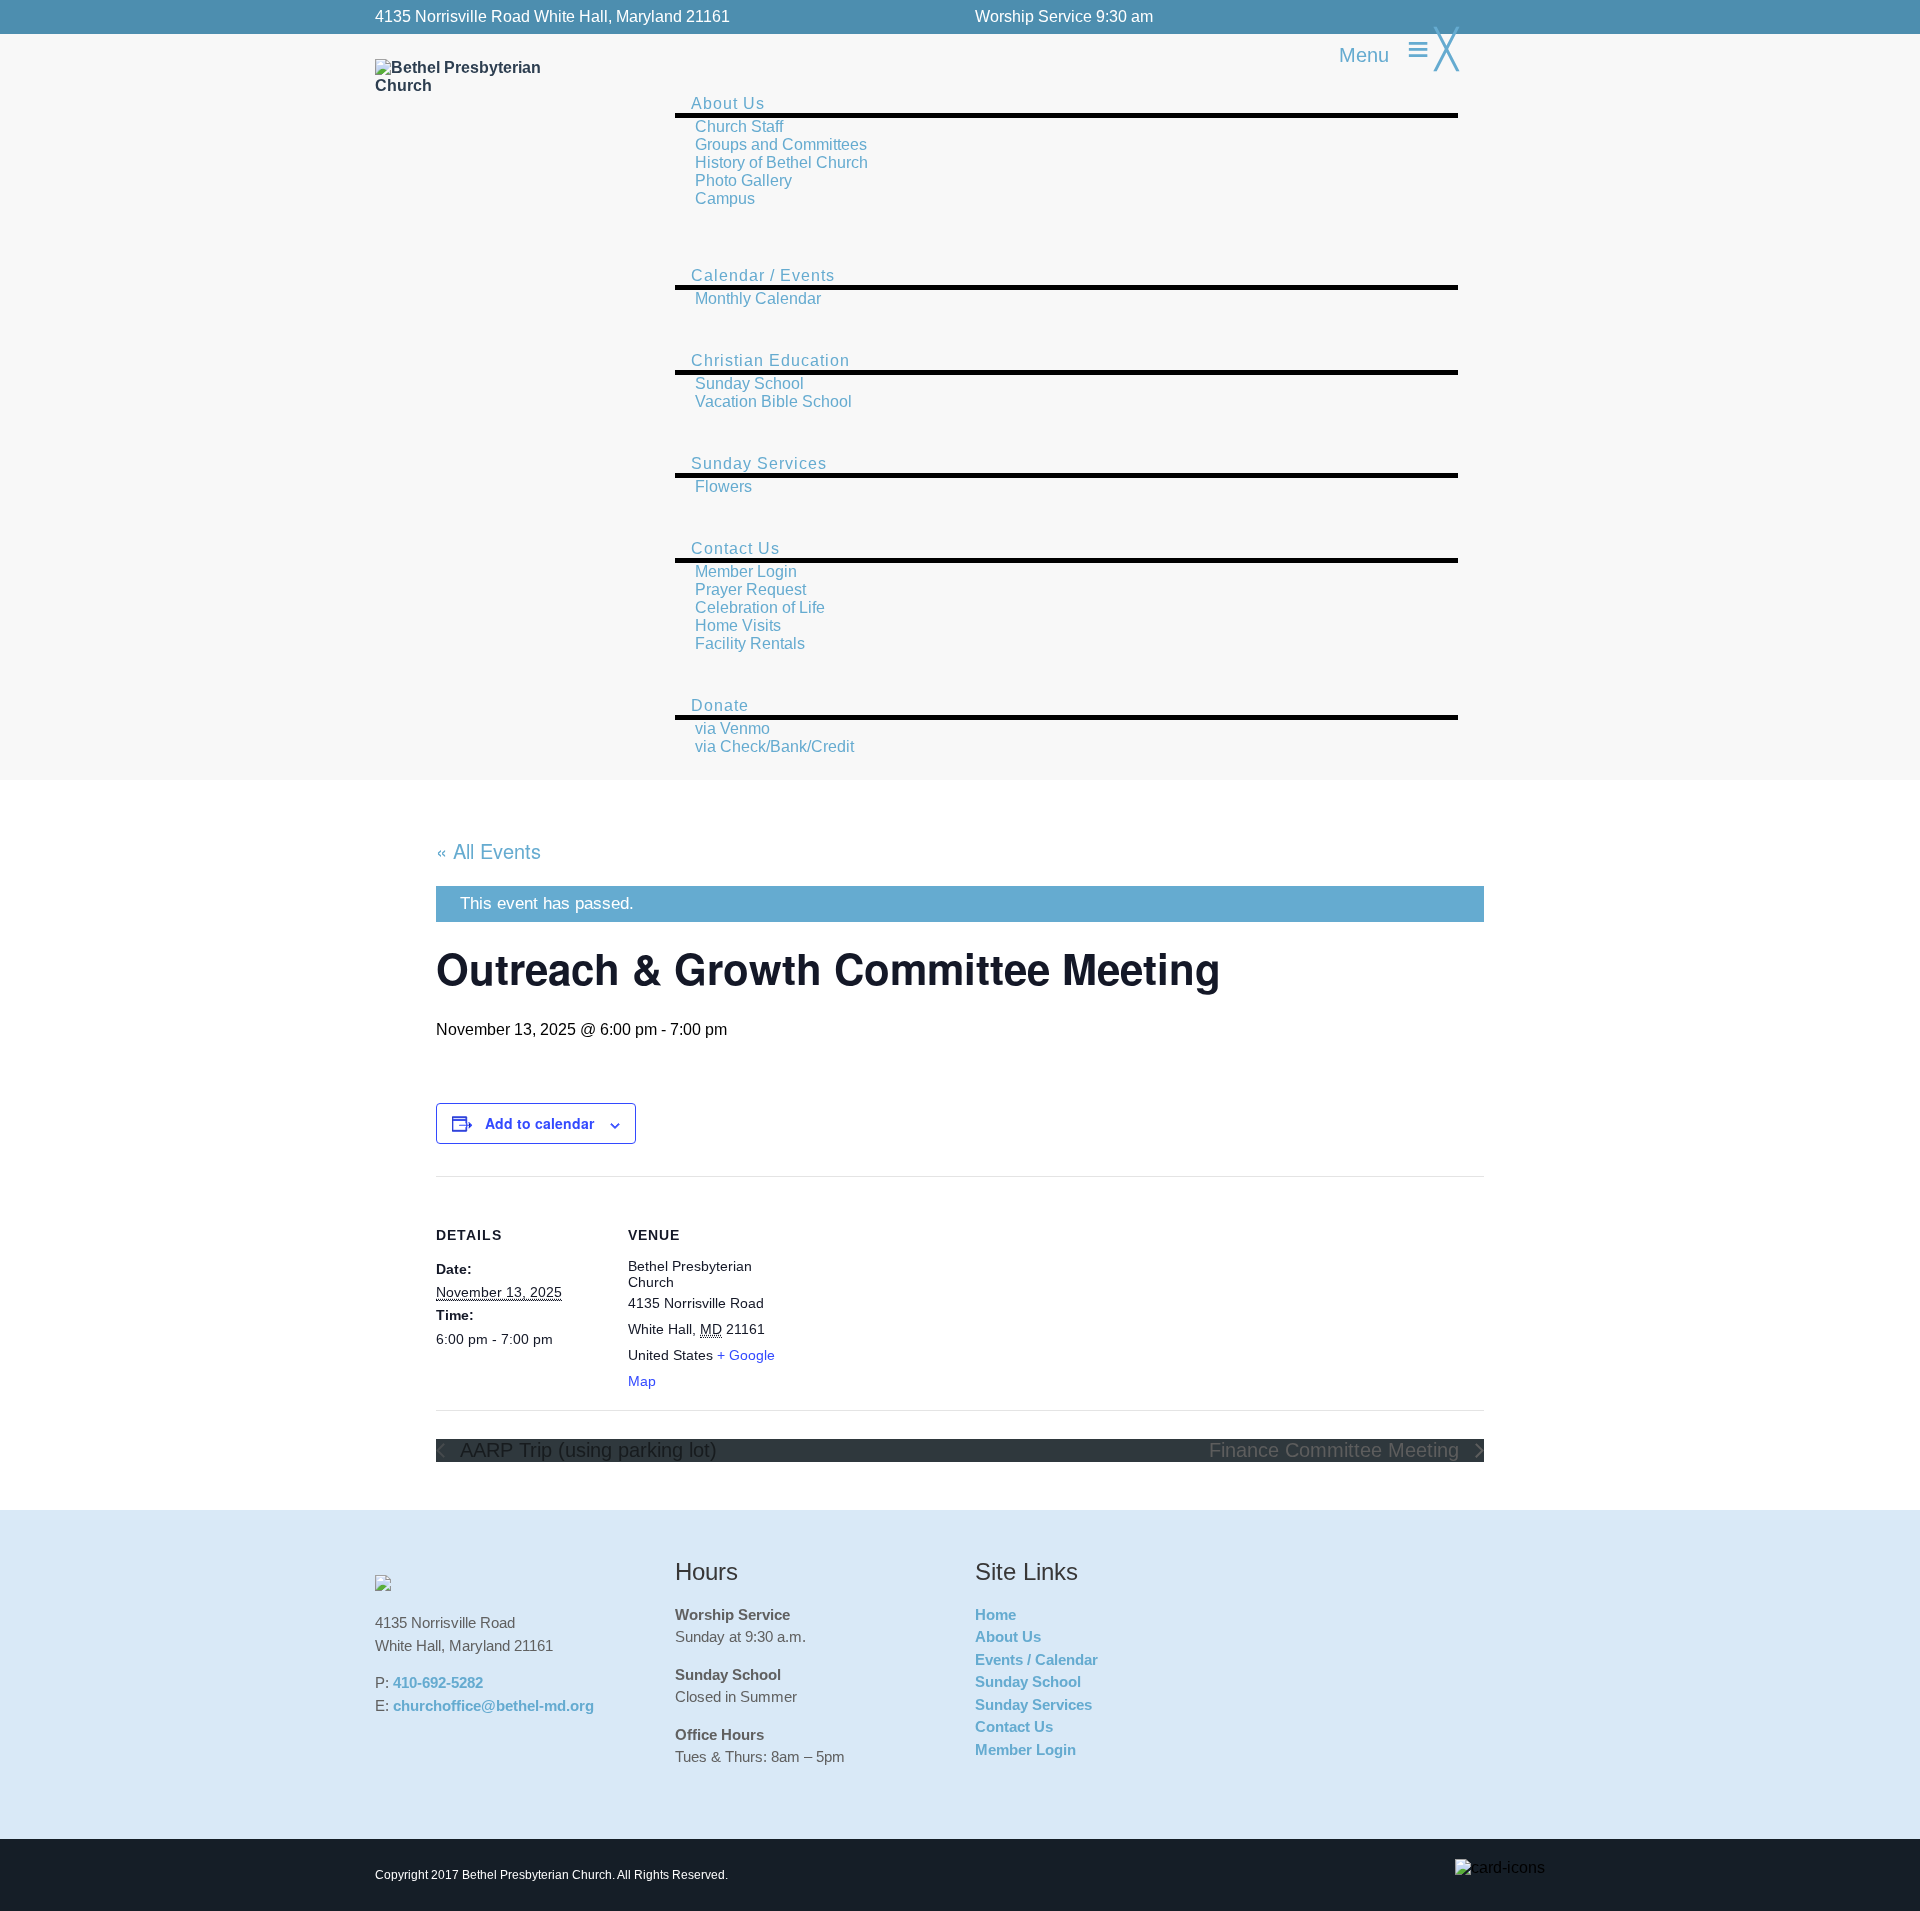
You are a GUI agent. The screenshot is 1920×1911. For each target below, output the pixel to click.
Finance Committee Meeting (1337, 1450)
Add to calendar (539, 1123)
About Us (1008, 1636)
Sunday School (1028, 1681)
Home (995, 1614)
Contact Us (1014, 1726)
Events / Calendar (1036, 1659)
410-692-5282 (438, 1682)
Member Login (1025, 1749)
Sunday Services (1033, 1704)
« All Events (488, 850)
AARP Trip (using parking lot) (586, 1450)
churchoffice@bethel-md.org (493, 1705)
